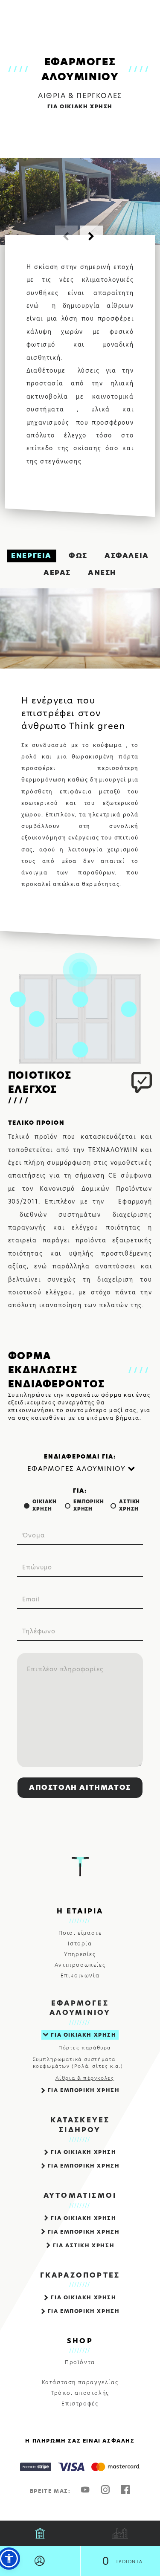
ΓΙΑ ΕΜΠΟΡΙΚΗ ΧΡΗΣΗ (84, 2090)
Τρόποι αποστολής (80, 2393)
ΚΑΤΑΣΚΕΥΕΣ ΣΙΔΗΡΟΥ (80, 2125)
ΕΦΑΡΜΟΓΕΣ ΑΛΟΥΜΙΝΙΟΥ (80, 2008)
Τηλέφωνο (39, 1631)
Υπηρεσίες (80, 1954)
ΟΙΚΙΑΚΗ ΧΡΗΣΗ (45, 1505)
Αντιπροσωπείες (80, 1965)
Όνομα (33, 1535)
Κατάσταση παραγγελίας (80, 2382)
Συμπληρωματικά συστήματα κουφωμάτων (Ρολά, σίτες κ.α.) (78, 2063)
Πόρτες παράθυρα (85, 2048)
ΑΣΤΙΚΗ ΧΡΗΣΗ (129, 1505)
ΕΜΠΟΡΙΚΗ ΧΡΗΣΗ (89, 1505)
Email (31, 1599)
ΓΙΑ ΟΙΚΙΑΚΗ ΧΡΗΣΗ (83, 2035)
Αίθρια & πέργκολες (85, 2078)
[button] (92, 237)
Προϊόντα (80, 2362)
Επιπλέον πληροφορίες (65, 1669)
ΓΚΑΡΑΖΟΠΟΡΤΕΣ (80, 2275)
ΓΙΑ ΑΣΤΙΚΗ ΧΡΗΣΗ (84, 2245)
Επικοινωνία (80, 1976)
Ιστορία (80, 1944)
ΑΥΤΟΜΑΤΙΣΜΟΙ (80, 2196)
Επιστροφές (80, 2404)
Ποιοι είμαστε (80, 1933)
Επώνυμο (37, 1567)
